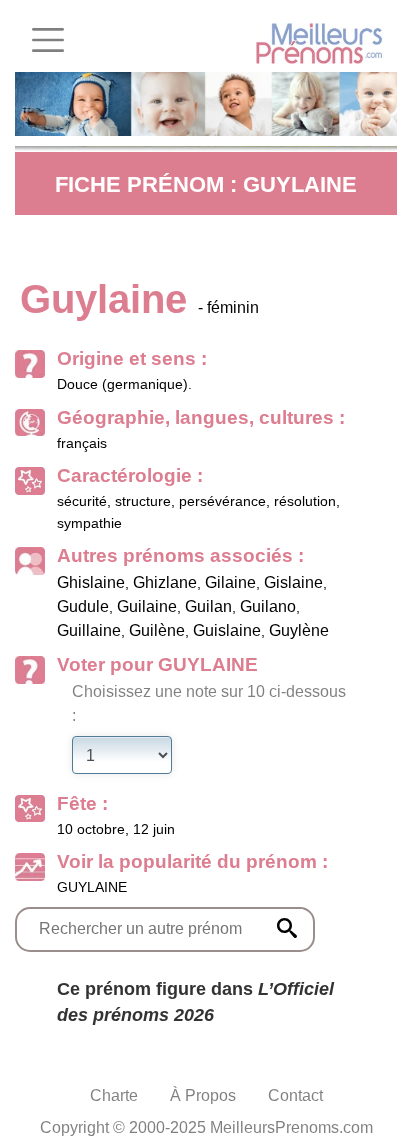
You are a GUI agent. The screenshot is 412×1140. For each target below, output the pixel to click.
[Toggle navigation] (48, 40)
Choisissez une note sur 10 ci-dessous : (209, 703)
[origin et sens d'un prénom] (287, 928)
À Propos (203, 1095)
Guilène (157, 630)
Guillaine (89, 630)
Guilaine (147, 606)
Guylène (299, 630)
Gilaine (230, 582)
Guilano (268, 606)
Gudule (83, 606)
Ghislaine (91, 582)
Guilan (208, 606)
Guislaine (227, 630)
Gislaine (293, 582)
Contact (295, 1095)
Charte (114, 1095)
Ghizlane (165, 582)
